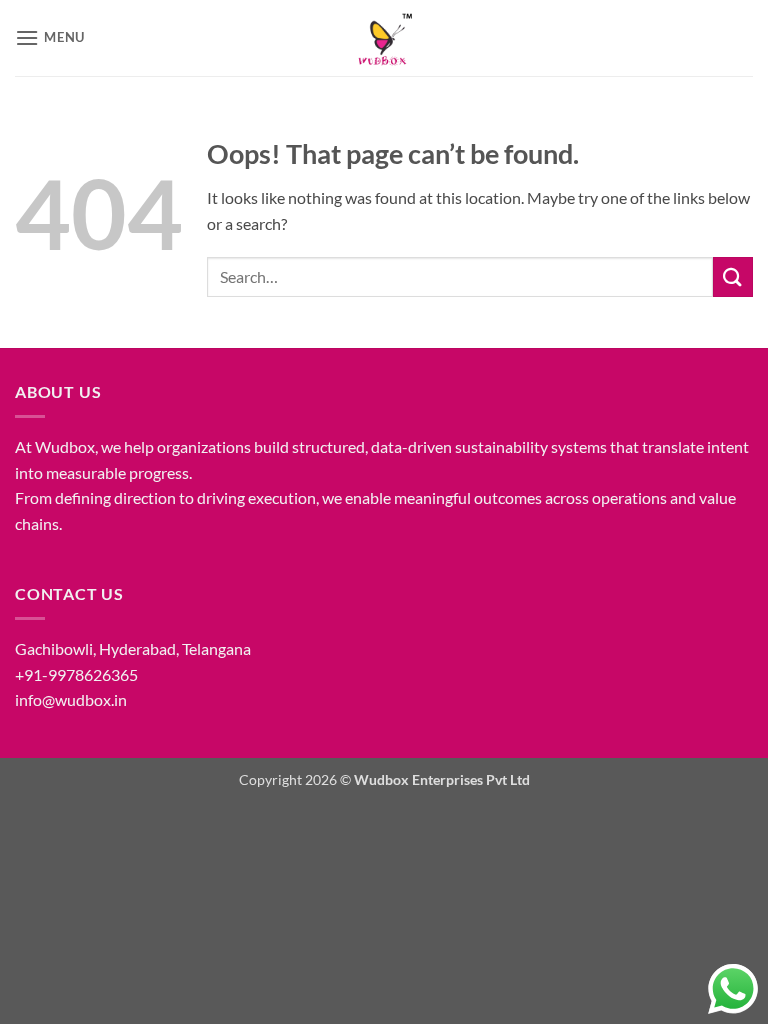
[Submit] (733, 276)
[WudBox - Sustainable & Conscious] (384, 38)
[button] (50, 37)
